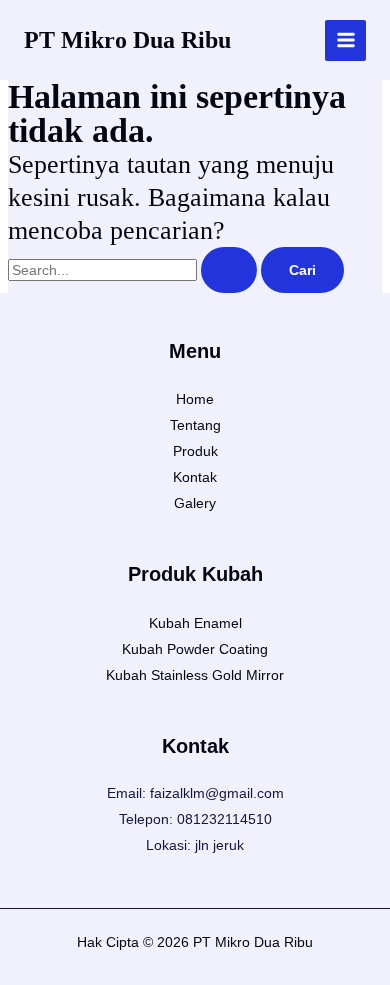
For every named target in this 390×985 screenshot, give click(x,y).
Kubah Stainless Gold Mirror (195, 675)
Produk (195, 451)
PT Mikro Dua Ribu (127, 40)
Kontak (195, 477)
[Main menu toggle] (345, 40)
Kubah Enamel (195, 623)
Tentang (195, 425)
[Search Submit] (229, 270)
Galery (195, 503)
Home (195, 399)
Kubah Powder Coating (195, 649)
